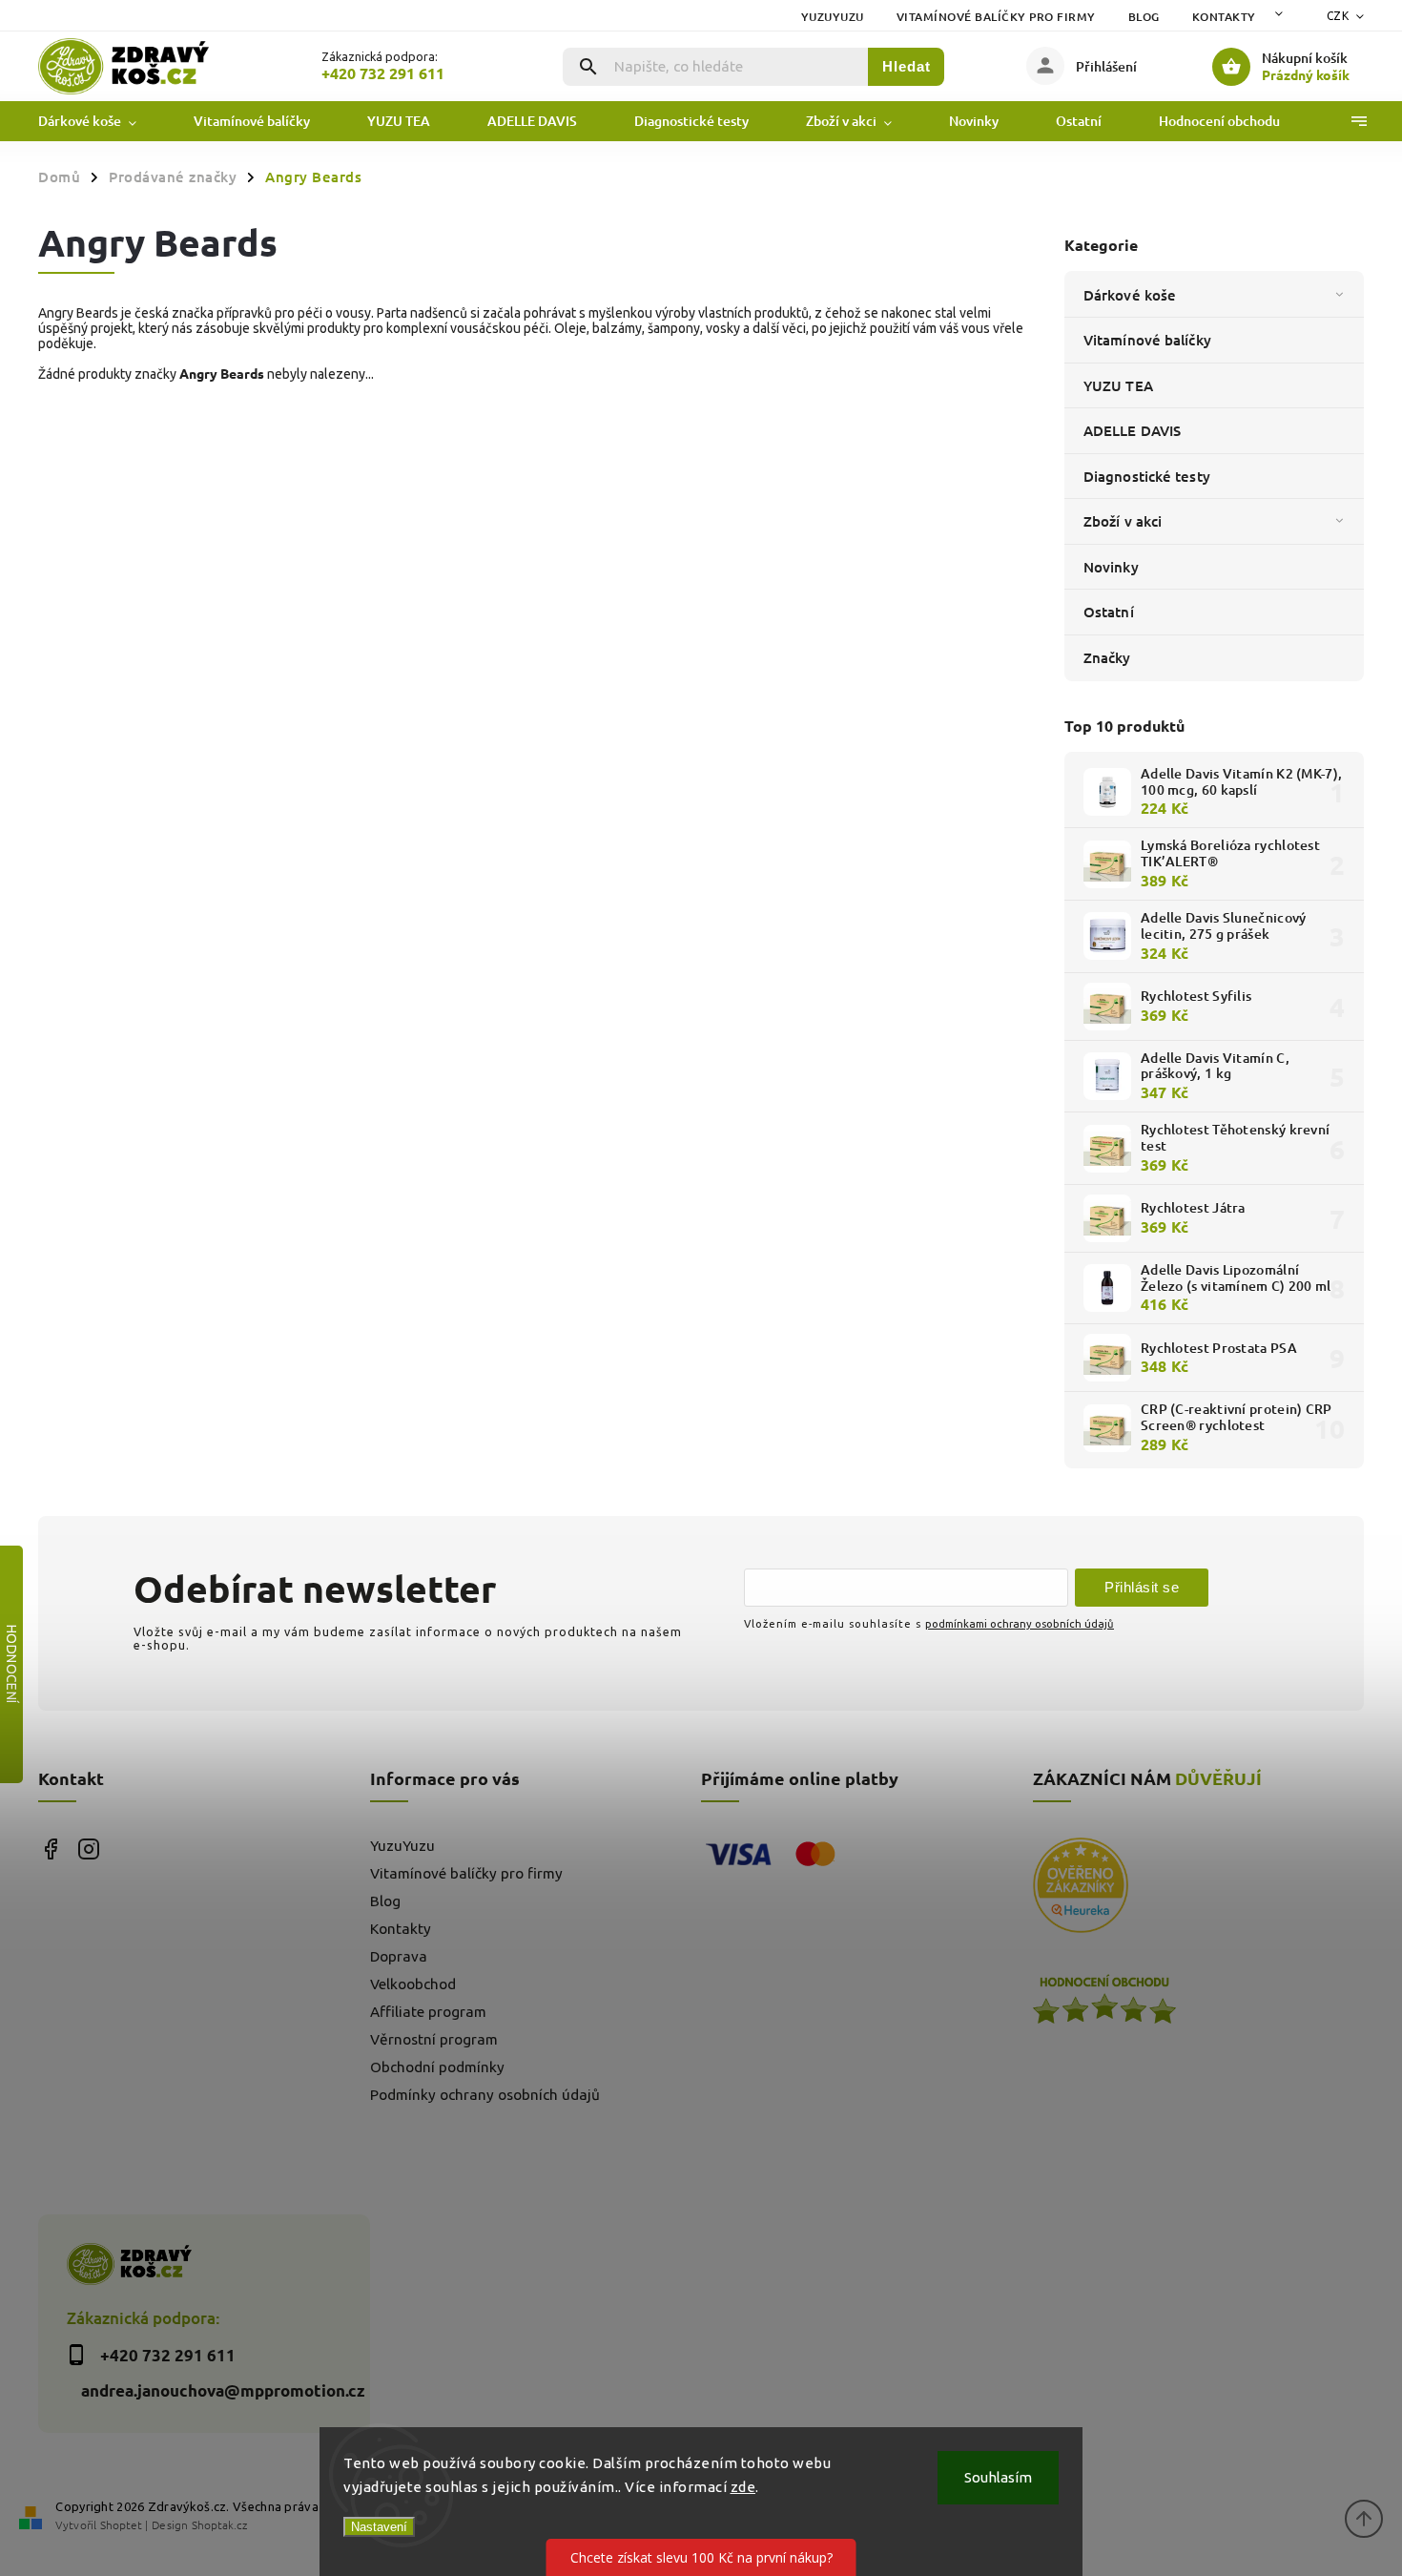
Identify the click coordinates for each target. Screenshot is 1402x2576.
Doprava (399, 1956)
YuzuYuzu (833, 17)
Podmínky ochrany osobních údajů (485, 2095)
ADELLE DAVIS (1132, 430)
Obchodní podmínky (437, 2067)
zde (743, 2487)
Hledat (907, 66)
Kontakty (1224, 17)
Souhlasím (998, 2477)
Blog (1144, 17)
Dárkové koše (1130, 295)
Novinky (1111, 567)
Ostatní (1109, 612)
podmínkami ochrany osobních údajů (1020, 1623)
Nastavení (379, 2527)
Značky (1107, 657)
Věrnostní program (434, 2039)
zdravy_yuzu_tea (88, 1849)
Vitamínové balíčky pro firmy (996, 17)
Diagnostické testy (1147, 476)
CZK (1338, 16)
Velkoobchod (413, 1984)
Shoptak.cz (219, 2524)
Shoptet (121, 2524)
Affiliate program (428, 2012)
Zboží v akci (1123, 521)
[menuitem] (102, 121)
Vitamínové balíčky (1147, 340)
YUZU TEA (1118, 385)
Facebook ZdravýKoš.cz (50, 1849)
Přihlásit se (1142, 1587)
